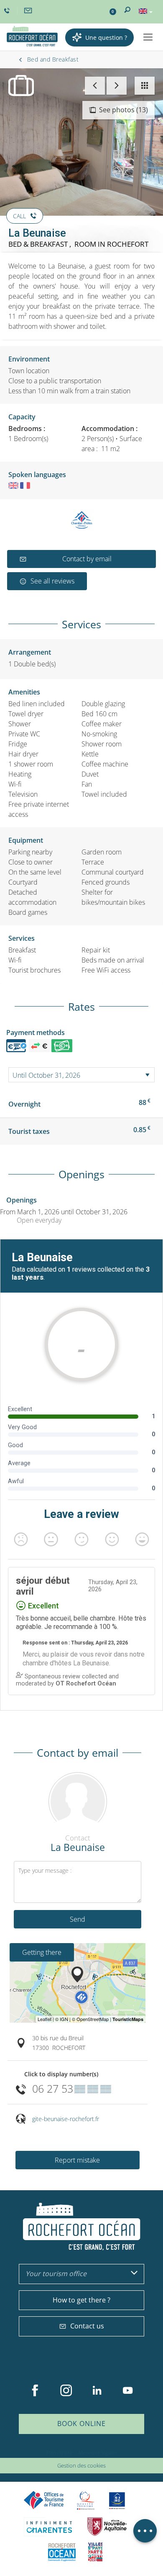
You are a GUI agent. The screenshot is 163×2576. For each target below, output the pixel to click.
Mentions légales (98, 2453)
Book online (81, 2424)
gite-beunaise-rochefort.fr (66, 2119)
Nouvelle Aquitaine (107, 2527)
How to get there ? (81, 2300)
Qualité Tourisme (86, 2500)
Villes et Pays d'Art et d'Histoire (95, 2552)
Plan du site (60, 2453)
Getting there (42, 1952)
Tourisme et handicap (117, 2501)
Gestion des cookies (81, 2465)
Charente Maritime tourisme (49, 2527)
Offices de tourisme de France (44, 2500)
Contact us (87, 2326)
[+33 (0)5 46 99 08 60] (8, 11)
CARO (62, 2552)
